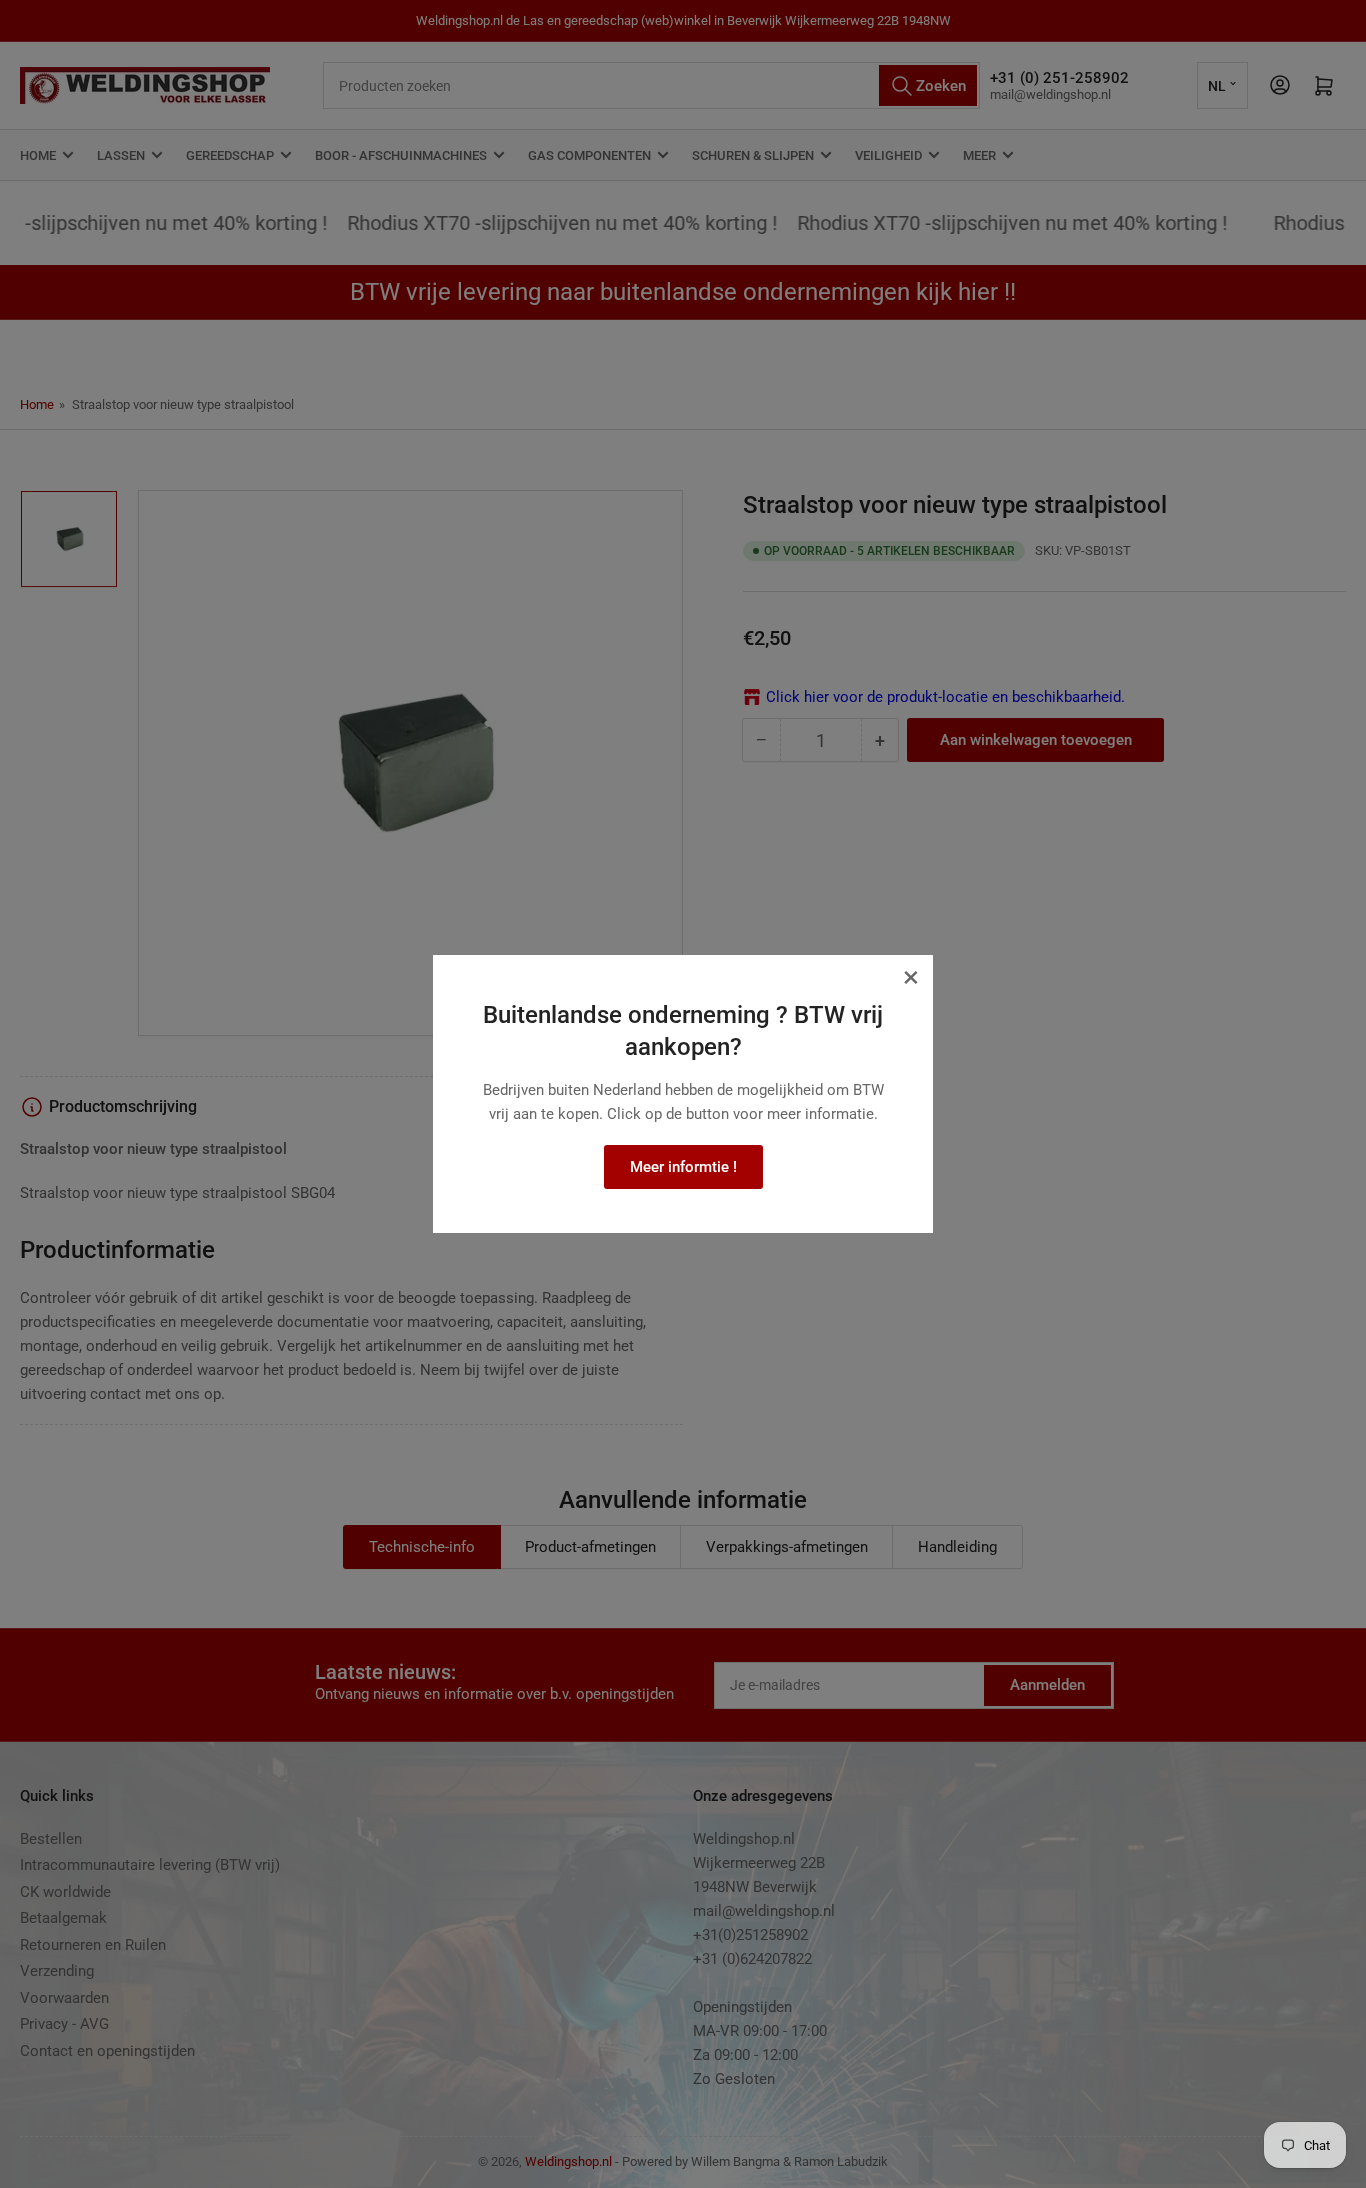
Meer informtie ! (683, 1167)
